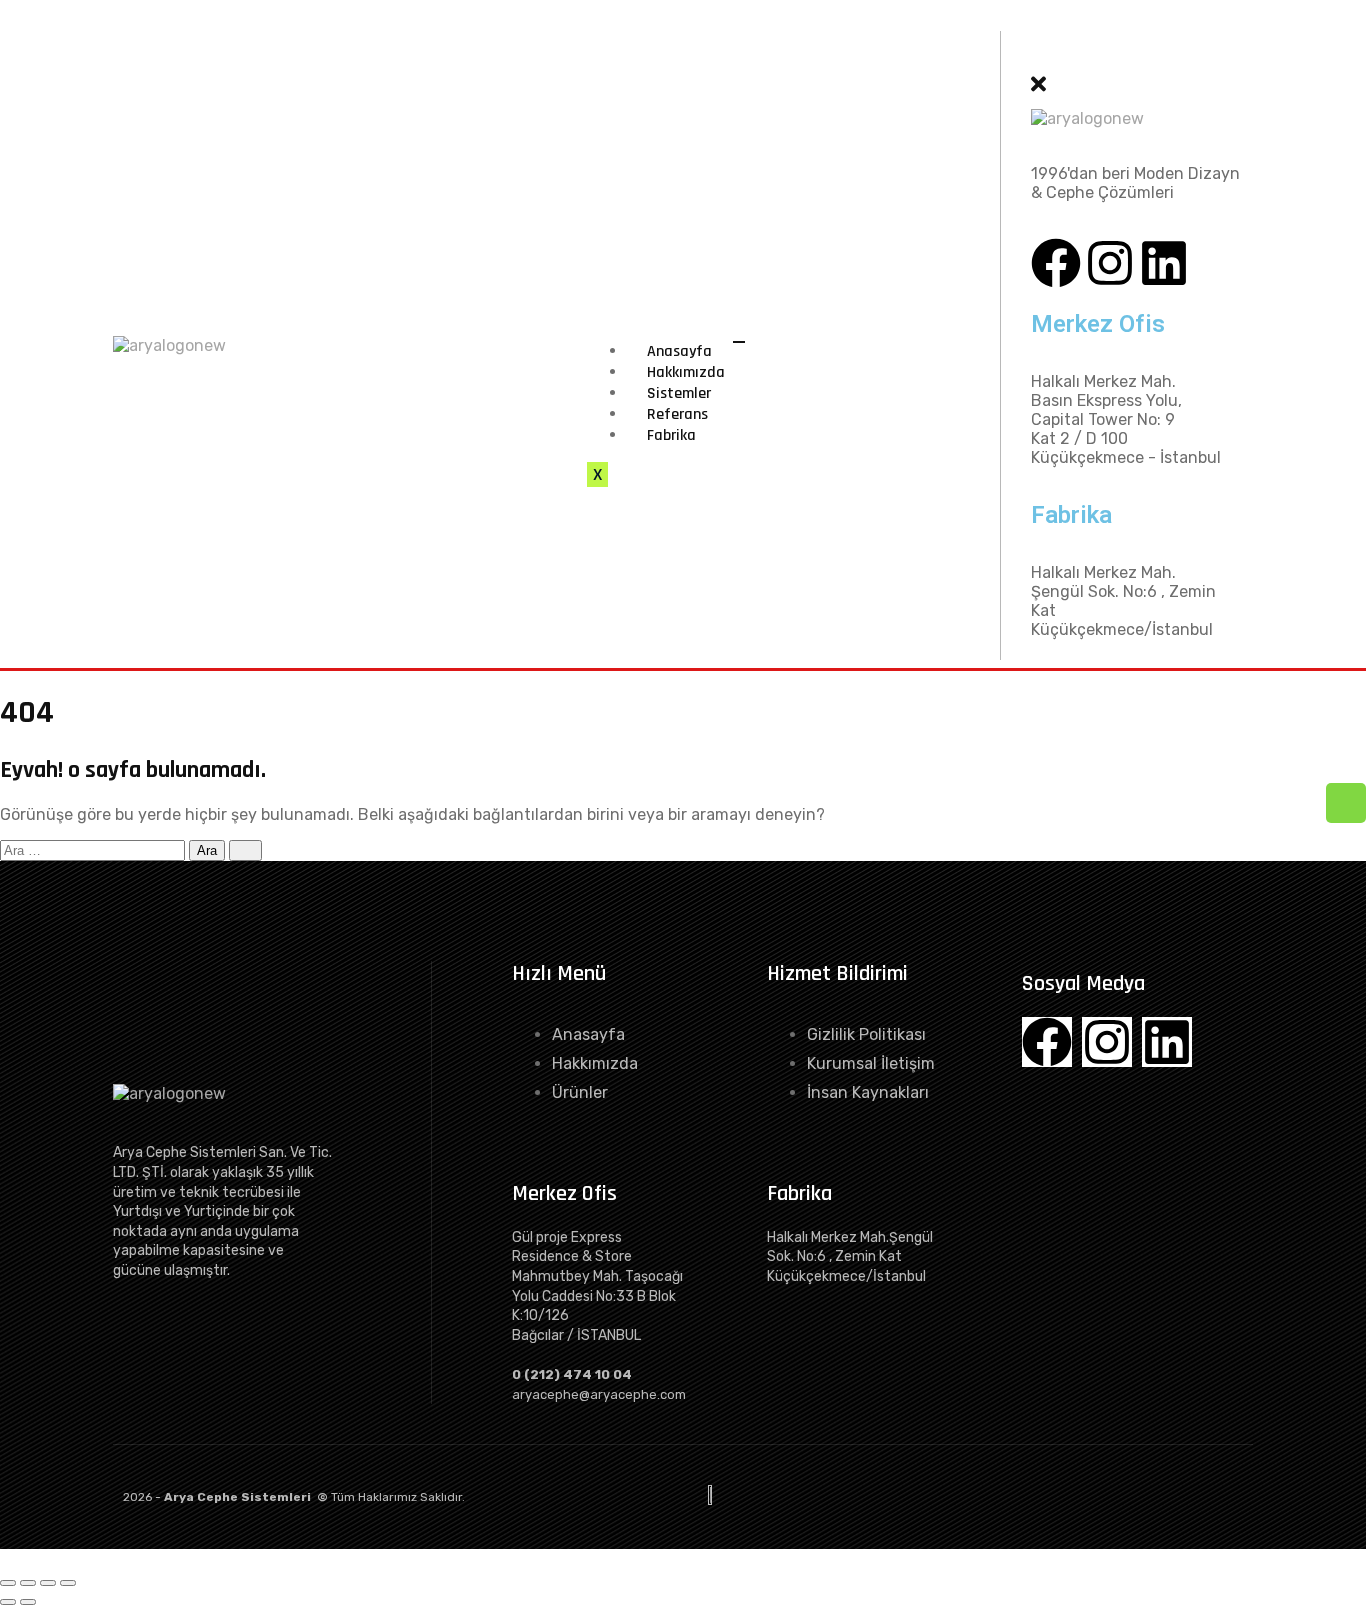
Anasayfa (679, 351)
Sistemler (679, 393)
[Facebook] (1056, 263)
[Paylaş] (48, 1583)
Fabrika (671, 435)
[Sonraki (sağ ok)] (28, 1602)
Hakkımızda (686, 372)
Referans (677, 414)
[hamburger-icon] (739, 342)
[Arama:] (94, 849)
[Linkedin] (1164, 263)
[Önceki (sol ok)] (8, 1602)
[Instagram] (1110, 263)
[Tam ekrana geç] (28, 1583)
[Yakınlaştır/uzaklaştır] (8, 1583)
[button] (1034, 58)
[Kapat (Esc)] (68, 1583)
